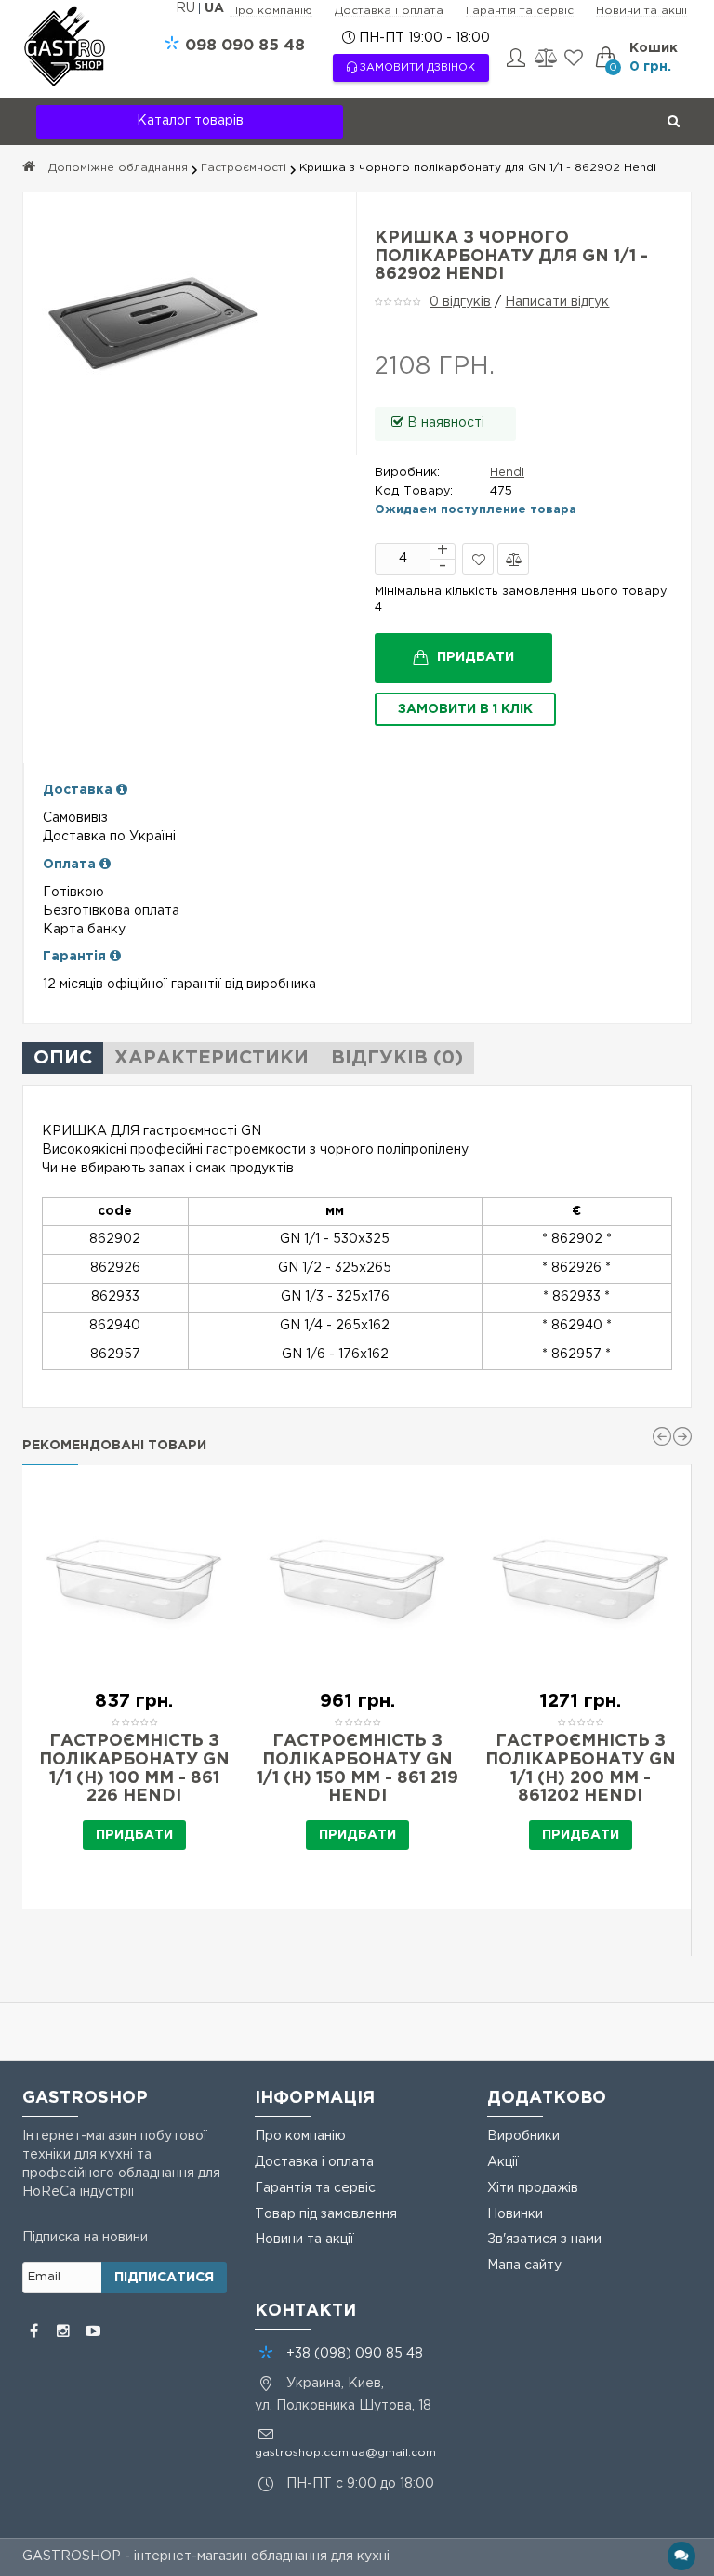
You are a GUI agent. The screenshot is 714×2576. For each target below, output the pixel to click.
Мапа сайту (524, 2266)
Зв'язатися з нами (544, 2239)
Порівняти (513, 559)
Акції (503, 2162)
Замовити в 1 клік (465, 709)
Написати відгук (557, 302)
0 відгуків (460, 302)
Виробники (523, 2136)
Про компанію (271, 11)
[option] (134, 1687)
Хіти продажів (533, 2188)
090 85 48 (245, 46)
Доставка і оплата (389, 11)
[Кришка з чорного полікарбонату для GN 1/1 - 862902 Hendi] (190, 324)
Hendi (507, 473)
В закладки (478, 559)
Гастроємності (244, 168)
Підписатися (164, 2278)
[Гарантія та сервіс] (115, 957)
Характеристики (212, 1058)
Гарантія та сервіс (520, 11)
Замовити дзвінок (416, 68)
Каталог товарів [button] (190, 121)
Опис (63, 1058)
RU (187, 8)
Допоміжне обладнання (118, 168)
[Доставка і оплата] (122, 790)
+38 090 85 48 (355, 2354)
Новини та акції (641, 11)
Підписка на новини (85, 2238)
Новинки (515, 2214)
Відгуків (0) (397, 1058)
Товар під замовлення (326, 2214)
